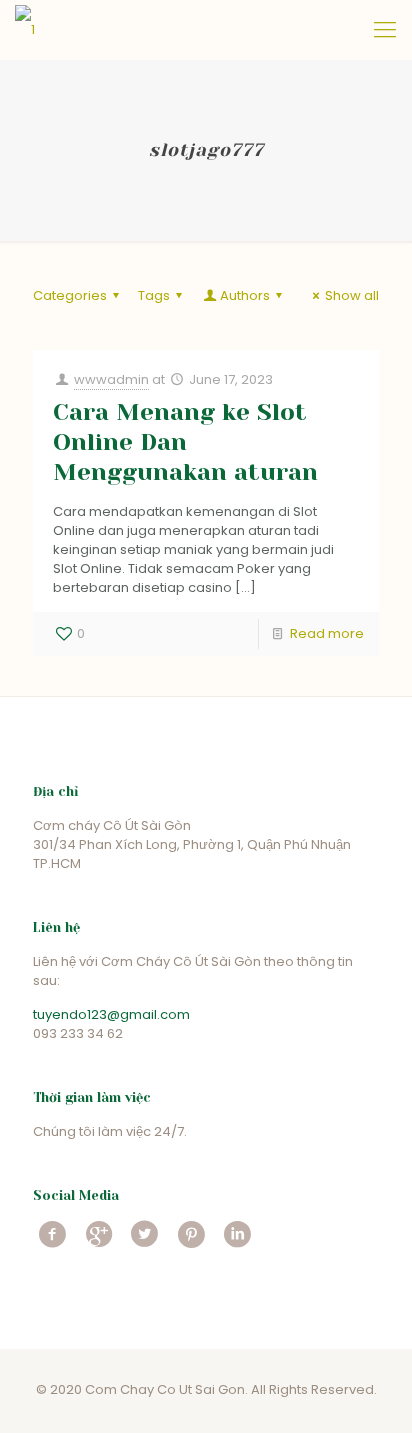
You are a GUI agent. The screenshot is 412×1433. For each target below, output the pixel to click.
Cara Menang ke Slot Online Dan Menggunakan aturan (185, 442)
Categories (70, 295)
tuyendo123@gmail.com (111, 1014)
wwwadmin (111, 379)
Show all (352, 295)
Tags (154, 295)
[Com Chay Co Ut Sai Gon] (25, 30)
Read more (327, 633)
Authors (245, 295)
